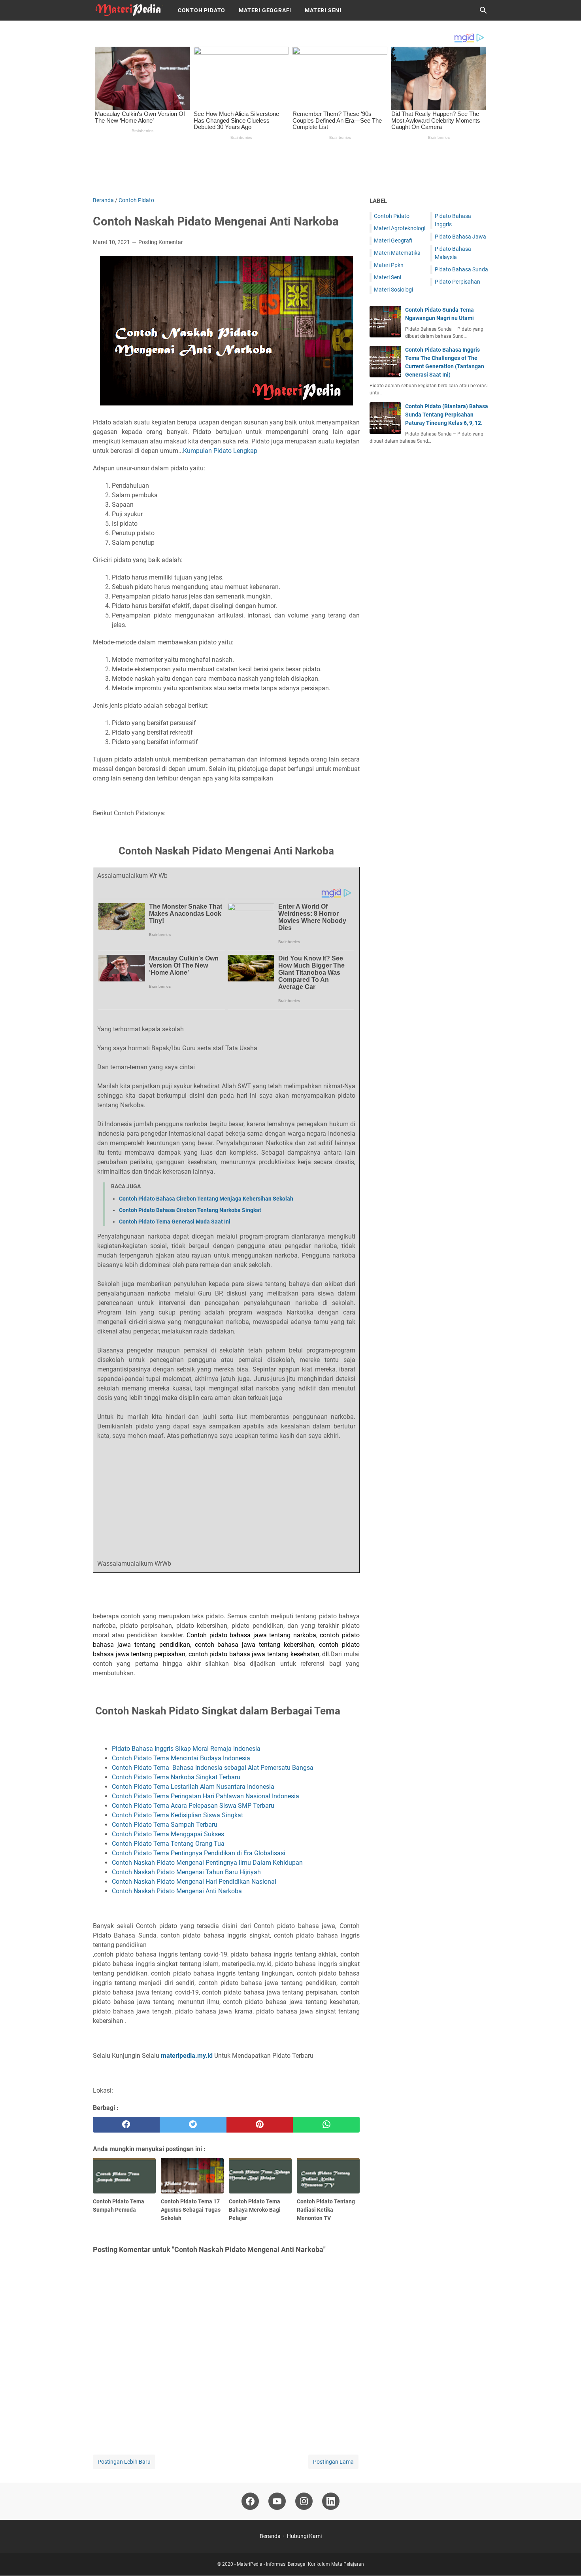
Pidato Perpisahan (457, 282)
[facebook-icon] (250, 2501)
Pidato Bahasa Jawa (460, 237)
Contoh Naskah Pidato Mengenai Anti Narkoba (178, 1891)
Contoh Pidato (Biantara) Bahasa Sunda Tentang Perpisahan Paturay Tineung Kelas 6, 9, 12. (447, 415)
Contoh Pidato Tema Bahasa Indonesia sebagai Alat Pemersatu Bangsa (213, 1768)
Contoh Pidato (202, 10)
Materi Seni (323, 10)
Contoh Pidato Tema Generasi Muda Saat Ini (175, 1222)
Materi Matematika (397, 253)
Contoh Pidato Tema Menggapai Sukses (169, 1834)
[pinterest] (260, 2125)
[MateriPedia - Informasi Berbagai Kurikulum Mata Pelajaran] (128, 10)
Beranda (270, 2536)
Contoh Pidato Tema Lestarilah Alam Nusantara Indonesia (194, 1787)
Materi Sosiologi (393, 290)
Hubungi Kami (304, 2536)
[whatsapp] (326, 2125)
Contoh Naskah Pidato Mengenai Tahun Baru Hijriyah (186, 1872)
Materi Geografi (265, 10)
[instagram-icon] (304, 2501)
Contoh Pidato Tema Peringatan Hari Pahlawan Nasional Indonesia (206, 1796)
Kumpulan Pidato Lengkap (220, 451)
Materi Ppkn (389, 265)
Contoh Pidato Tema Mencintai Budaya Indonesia (182, 1758)
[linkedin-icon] (331, 2501)
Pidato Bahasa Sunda (461, 269)
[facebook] (126, 2125)
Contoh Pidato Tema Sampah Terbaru (165, 1825)
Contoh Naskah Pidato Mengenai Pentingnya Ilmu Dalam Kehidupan (208, 1863)
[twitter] (193, 2125)
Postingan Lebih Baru (124, 2462)
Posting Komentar (161, 242)
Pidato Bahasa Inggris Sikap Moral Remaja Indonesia (187, 1749)
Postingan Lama (333, 2462)
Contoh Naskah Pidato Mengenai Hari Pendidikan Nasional (195, 1882)
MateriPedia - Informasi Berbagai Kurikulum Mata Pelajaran (300, 2564)
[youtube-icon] (277, 2501)
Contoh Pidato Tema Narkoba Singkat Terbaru (176, 1777)
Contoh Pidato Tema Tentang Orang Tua (169, 1844)
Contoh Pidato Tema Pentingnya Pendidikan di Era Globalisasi (199, 1853)
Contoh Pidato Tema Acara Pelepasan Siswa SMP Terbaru (193, 1806)
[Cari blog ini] (483, 10)
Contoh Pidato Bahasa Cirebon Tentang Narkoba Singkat (190, 1210)
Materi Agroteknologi (400, 228)
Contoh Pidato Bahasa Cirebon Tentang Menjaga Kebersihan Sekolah (206, 1199)
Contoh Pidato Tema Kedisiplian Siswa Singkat (177, 1815)
